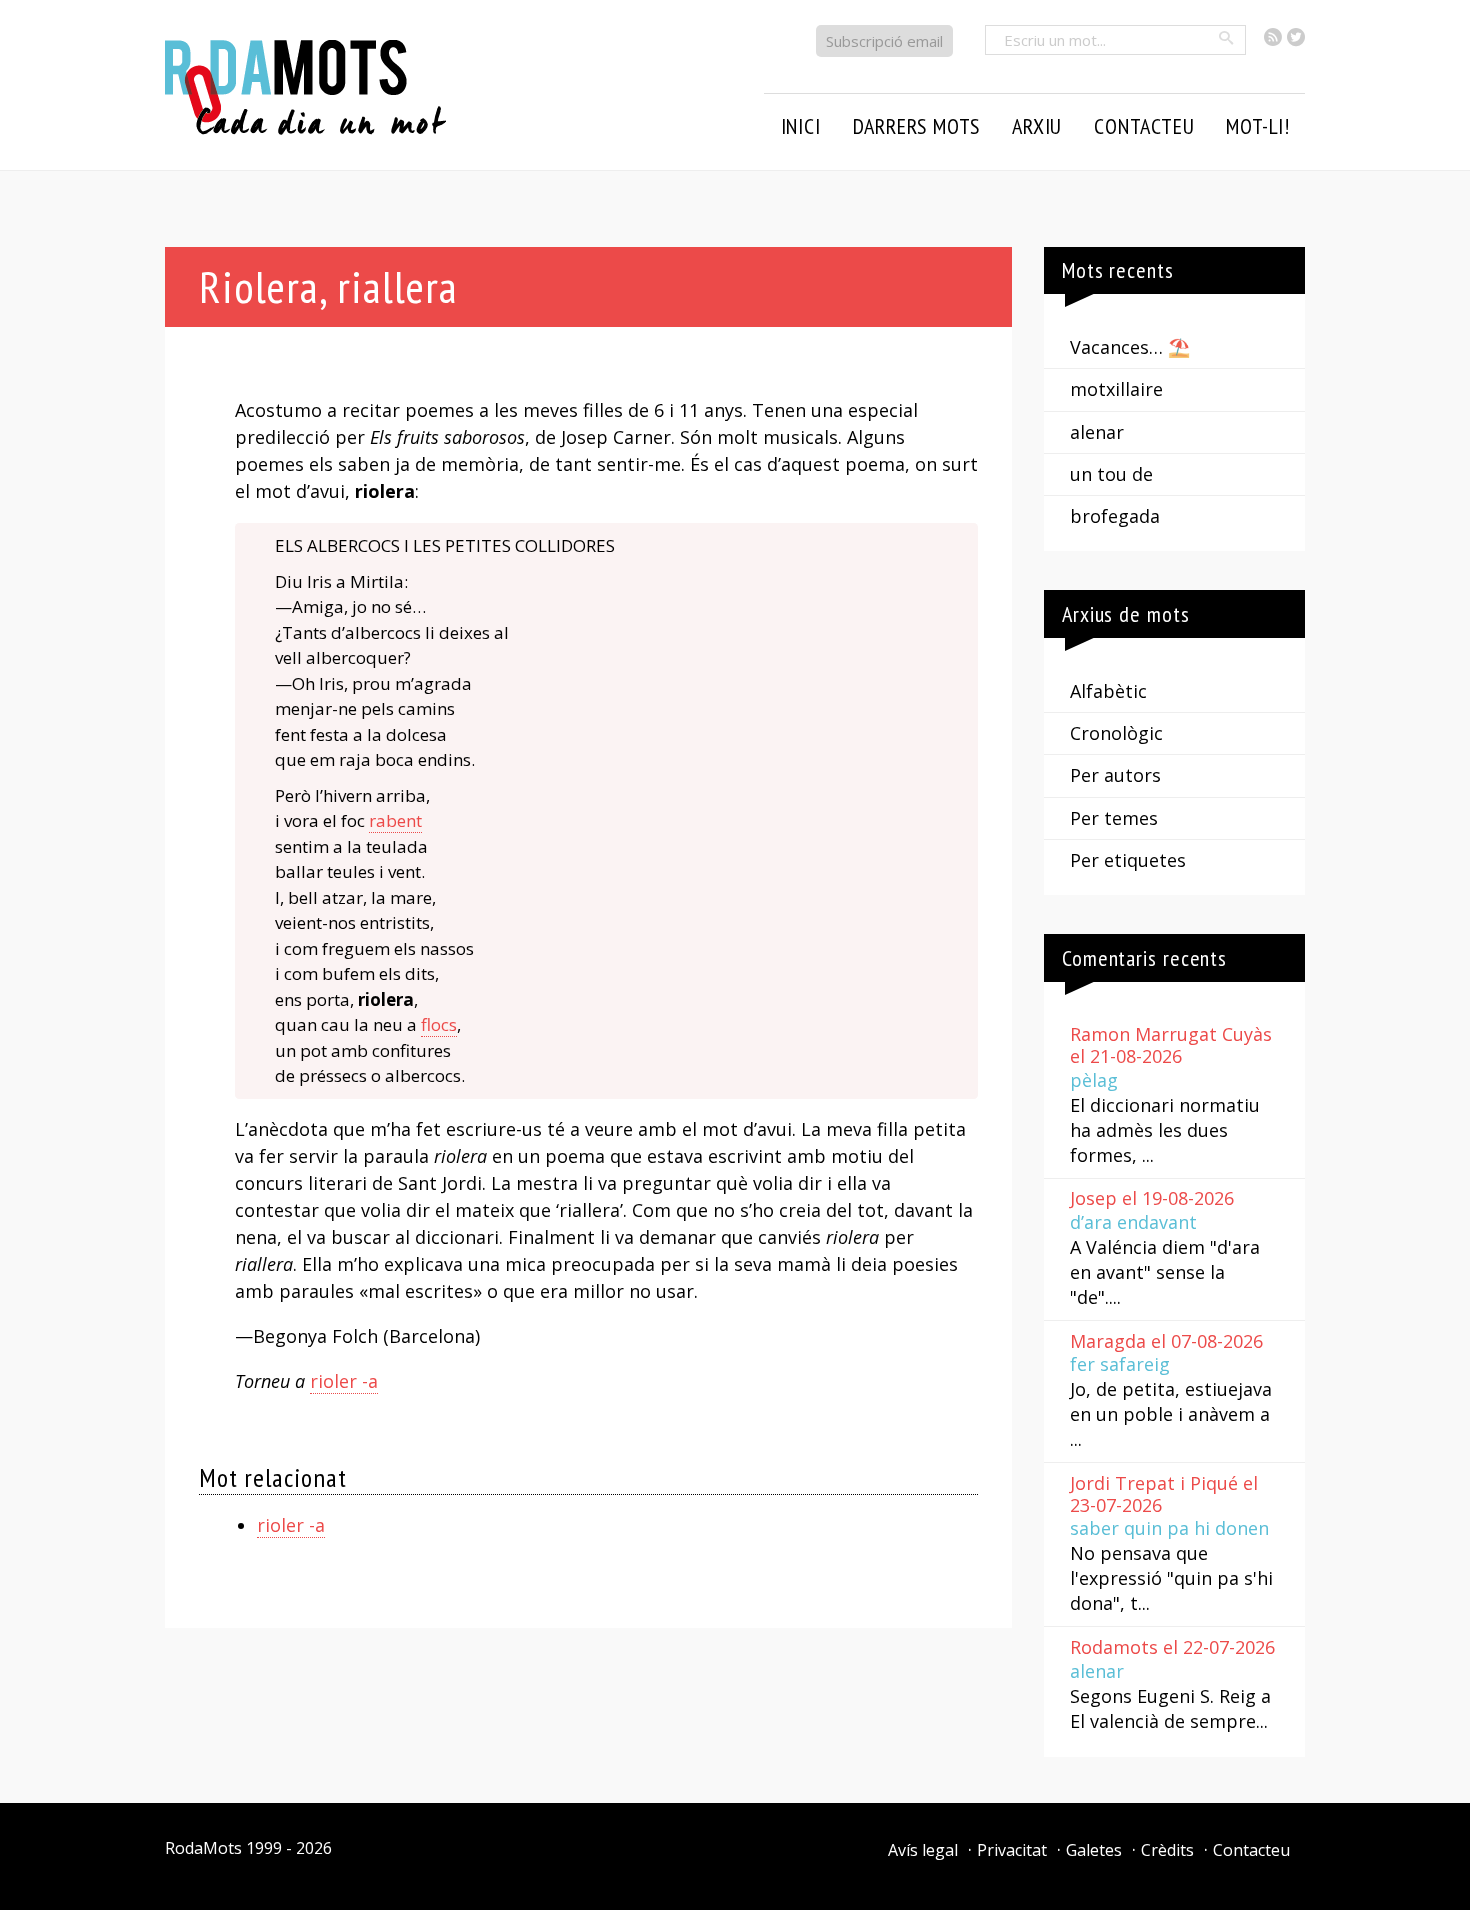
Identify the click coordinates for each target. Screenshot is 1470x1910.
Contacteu (1251, 1850)
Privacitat (1012, 1850)
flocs (439, 1024)
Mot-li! (1258, 126)
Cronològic (1116, 733)
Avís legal (923, 1850)
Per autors (1115, 775)
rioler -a (344, 1381)
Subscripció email (884, 41)
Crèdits (1167, 1850)
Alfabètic (1108, 691)
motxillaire (1116, 389)
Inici (801, 126)
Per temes (1114, 818)
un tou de (1111, 474)
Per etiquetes (1128, 860)
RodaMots (203, 1848)
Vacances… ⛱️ (1130, 347)
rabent (395, 820)
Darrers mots (917, 126)
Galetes (1094, 1850)
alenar (1097, 432)
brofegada (1115, 516)
